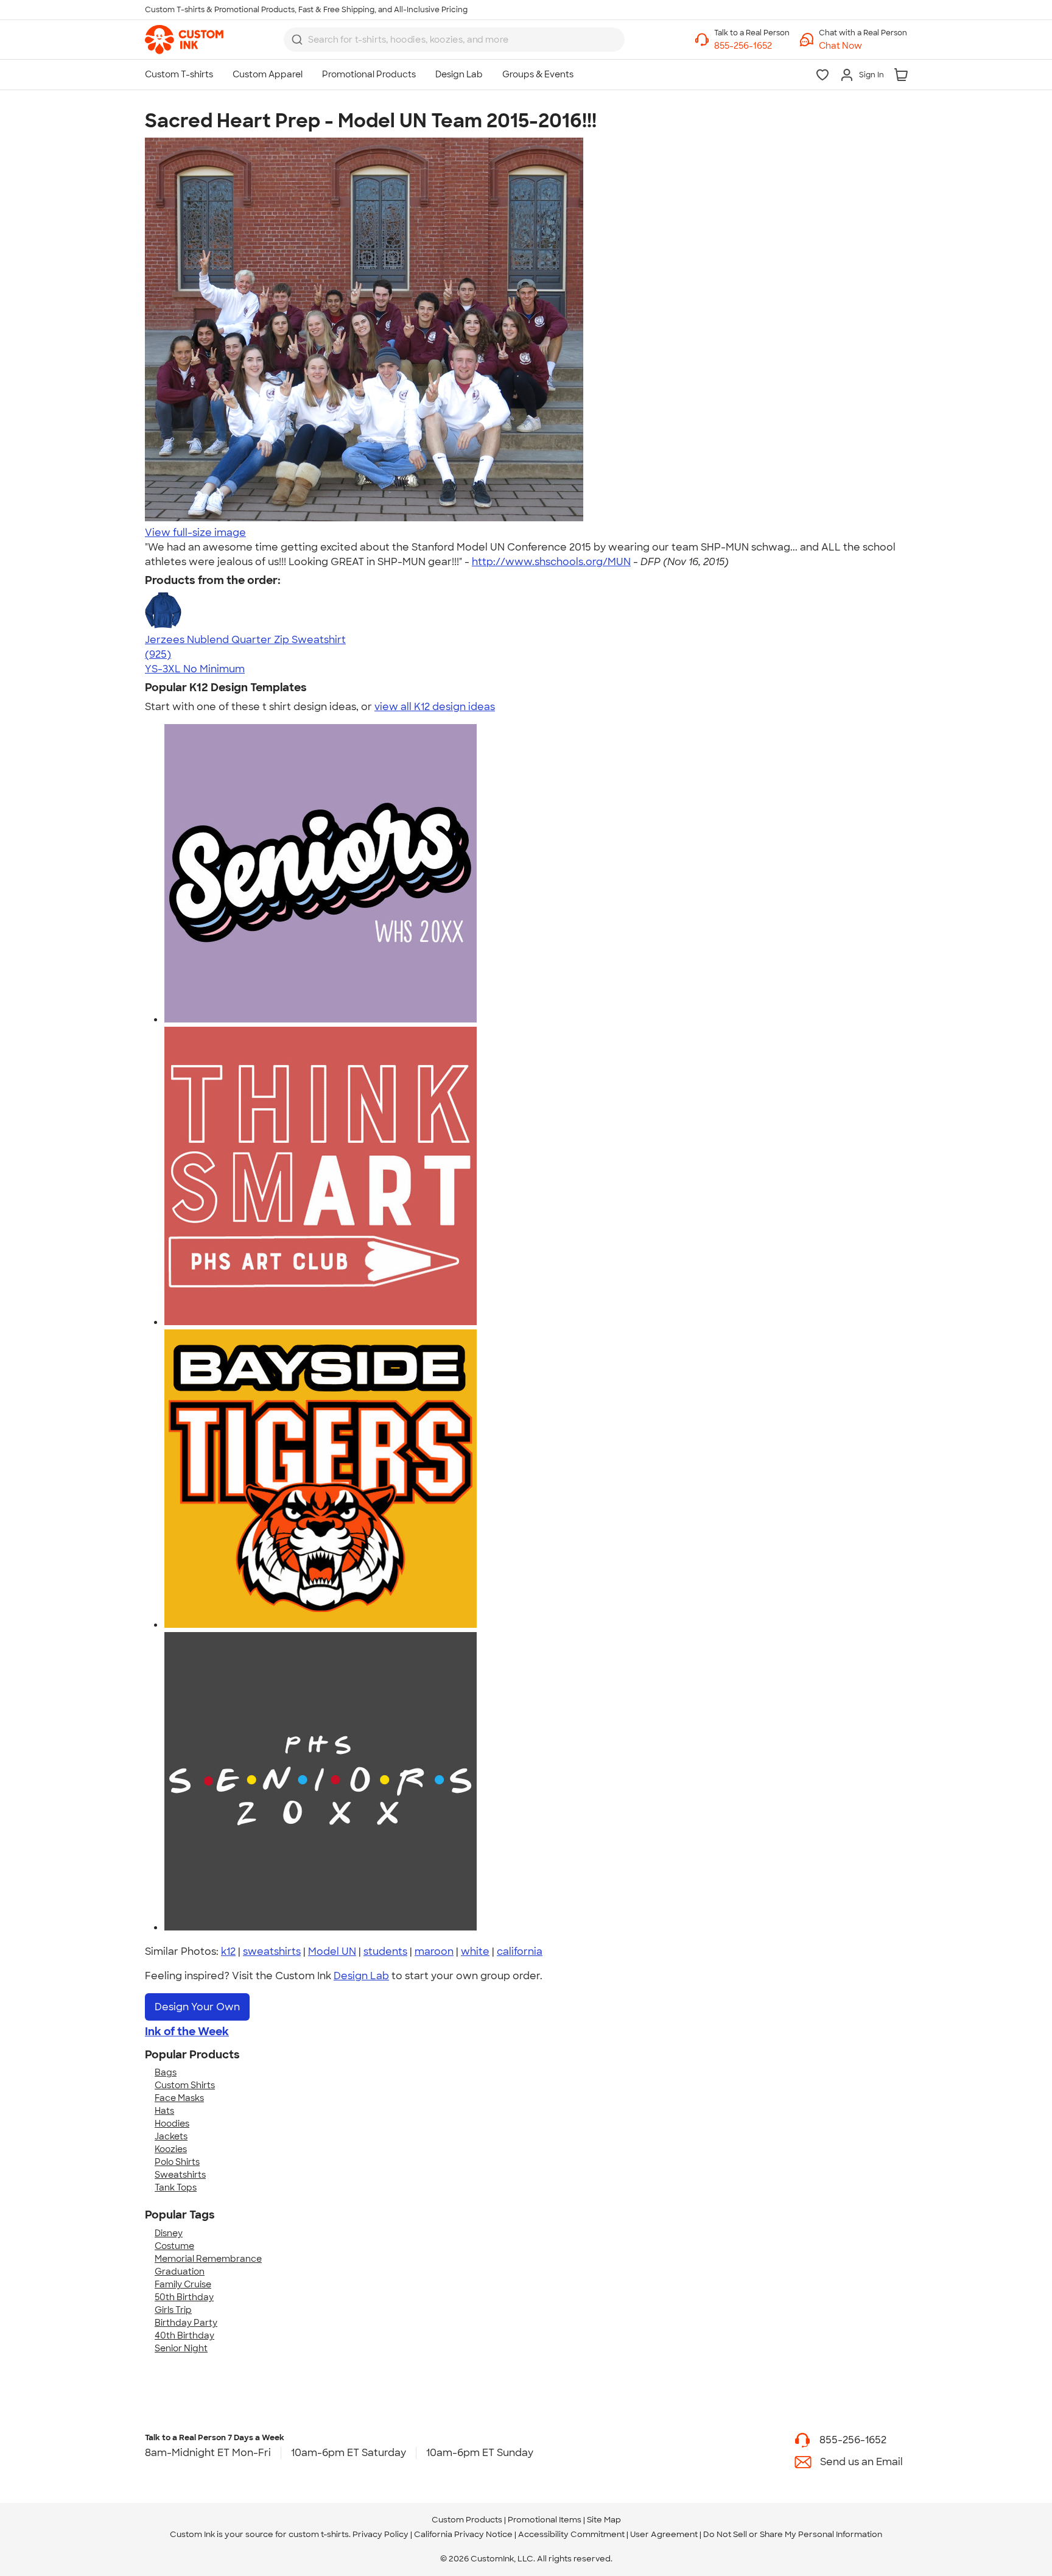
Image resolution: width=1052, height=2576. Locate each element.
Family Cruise (183, 2284)
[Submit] (297, 40)
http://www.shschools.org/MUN (551, 562)
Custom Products (467, 2520)
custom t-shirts (319, 2534)
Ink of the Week (187, 2032)
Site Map (604, 2520)
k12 (228, 1951)
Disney (169, 2233)
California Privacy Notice (463, 2534)
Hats (164, 2111)
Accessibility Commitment (571, 2534)
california (520, 1951)
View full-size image (195, 533)
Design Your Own (197, 2007)
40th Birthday (184, 2335)
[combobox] (454, 40)
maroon (434, 1951)
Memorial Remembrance (208, 2259)
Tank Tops (176, 2187)
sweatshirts (272, 1951)
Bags (166, 2072)
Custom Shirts (185, 2085)
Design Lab (361, 1976)
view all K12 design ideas (435, 707)
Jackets (171, 2136)
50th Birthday (184, 2297)
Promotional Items (545, 2520)
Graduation (180, 2272)
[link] (184, 40)
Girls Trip (173, 2310)
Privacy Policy (380, 2534)
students (385, 1951)
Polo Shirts (177, 2162)
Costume (174, 2246)
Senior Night (181, 2348)
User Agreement (664, 2534)
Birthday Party (186, 2323)
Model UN (332, 1951)
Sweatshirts (180, 2175)
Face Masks (179, 2098)
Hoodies (172, 2124)
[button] (863, 46)
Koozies (171, 2149)
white (475, 1951)
